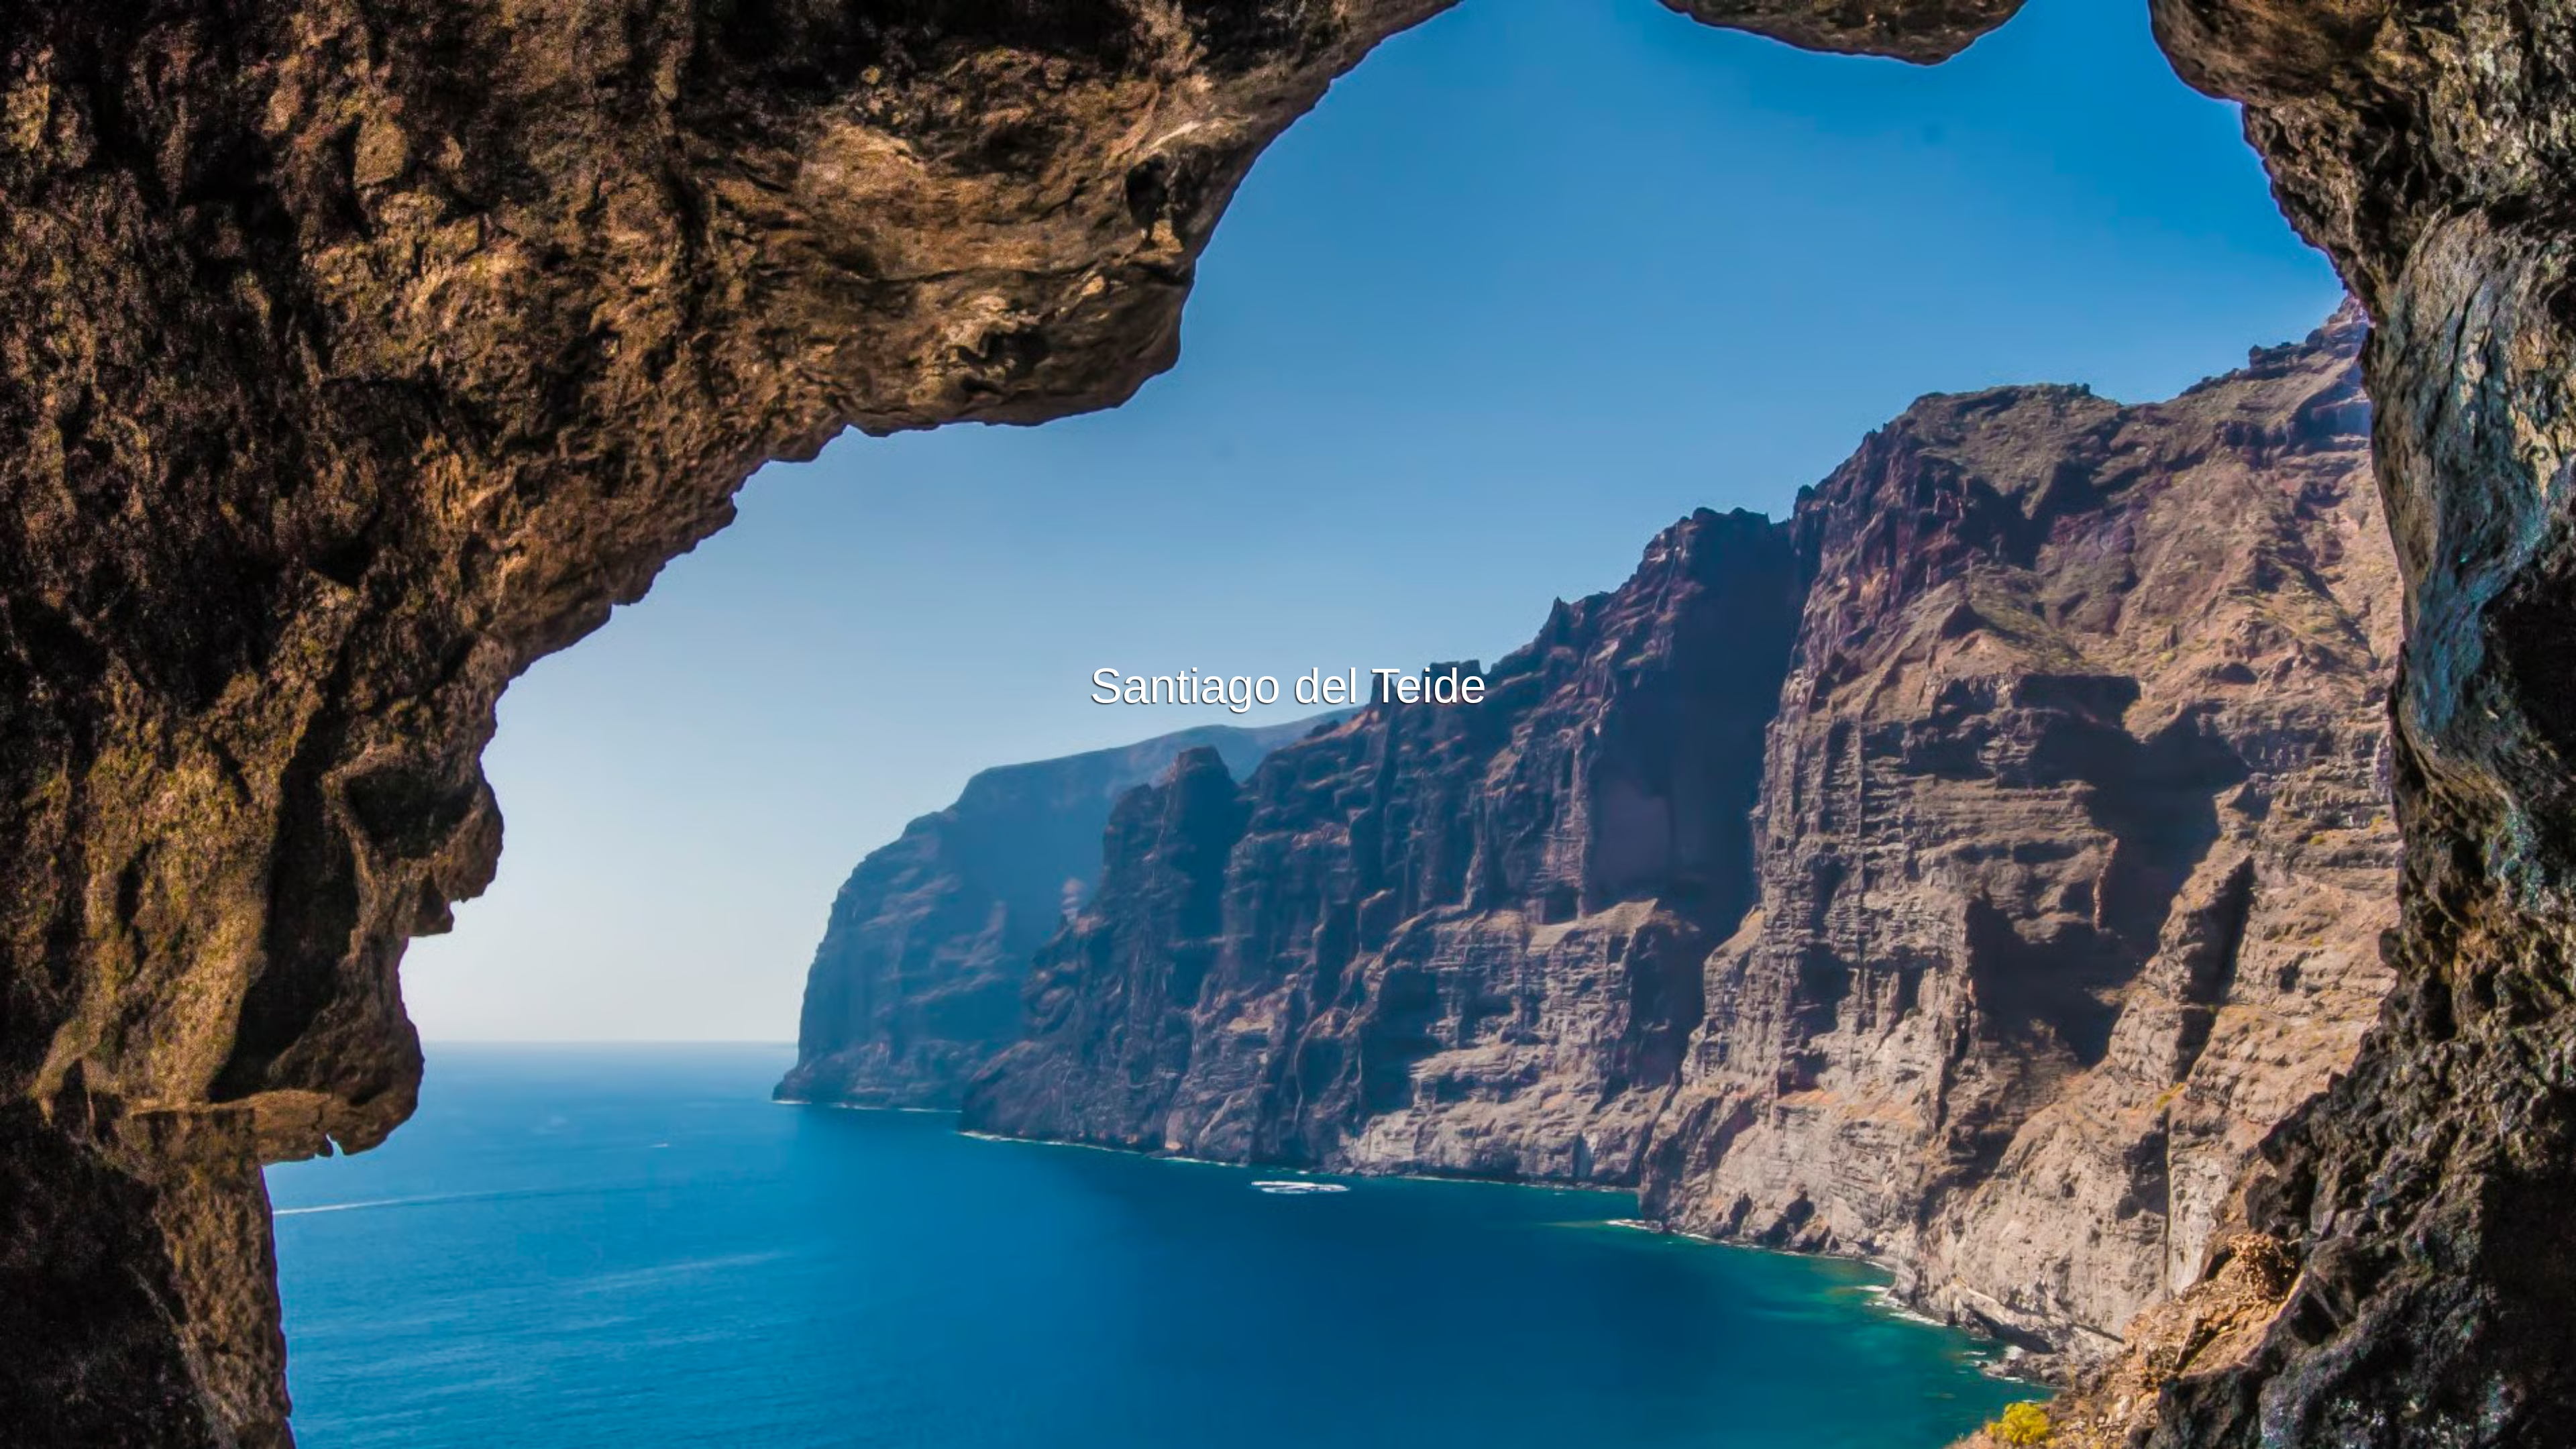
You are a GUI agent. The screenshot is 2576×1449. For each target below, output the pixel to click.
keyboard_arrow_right (2324, 757)
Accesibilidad (1401, 1437)
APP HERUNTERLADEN (1219, 527)
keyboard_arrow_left (252, 757)
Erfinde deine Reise (1288, 490)
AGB (1173, 1437)
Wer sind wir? (1330, 1437)
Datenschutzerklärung (1243, 1437)
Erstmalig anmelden (1354, 527)
